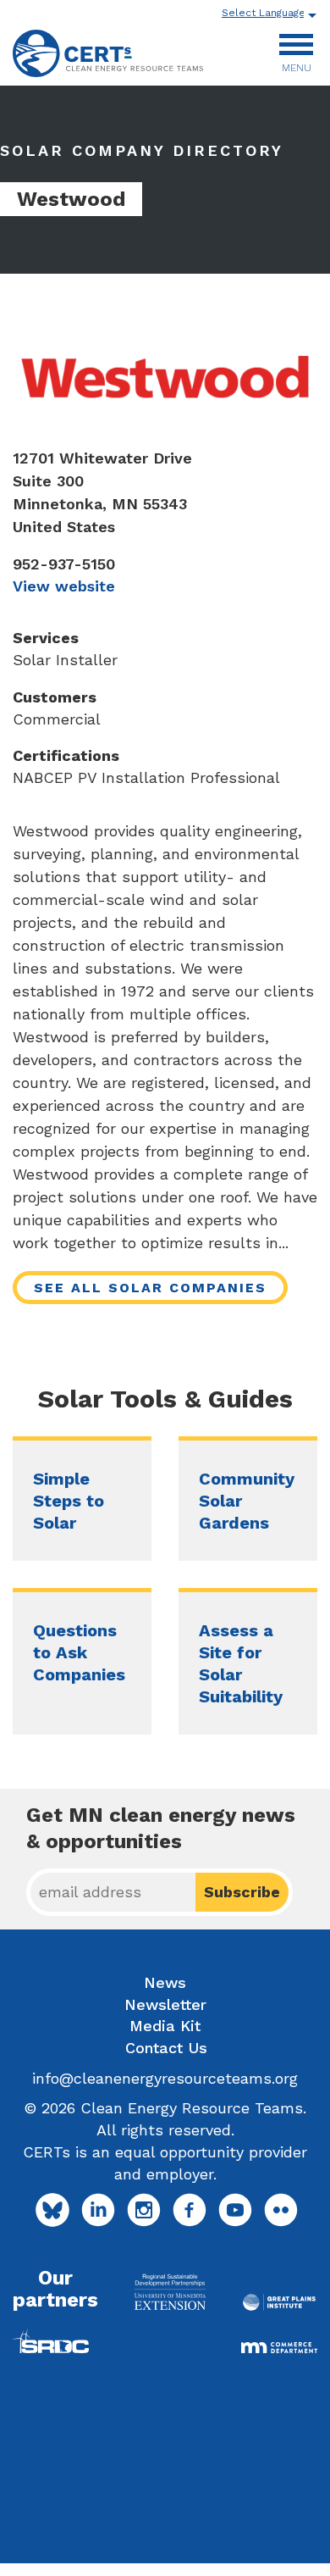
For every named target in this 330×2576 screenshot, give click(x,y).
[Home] (108, 53)
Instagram (144, 2210)
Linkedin (98, 2210)
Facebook (190, 2210)
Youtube (235, 2210)
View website (64, 586)
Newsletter (165, 2004)
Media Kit (165, 2026)
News (165, 1982)
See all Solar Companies (150, 1288)
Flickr (281, 2210)
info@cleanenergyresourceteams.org (165, 2078)
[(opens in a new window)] (170, 2292)
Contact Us (166, 2048)
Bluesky (52, 2210)
